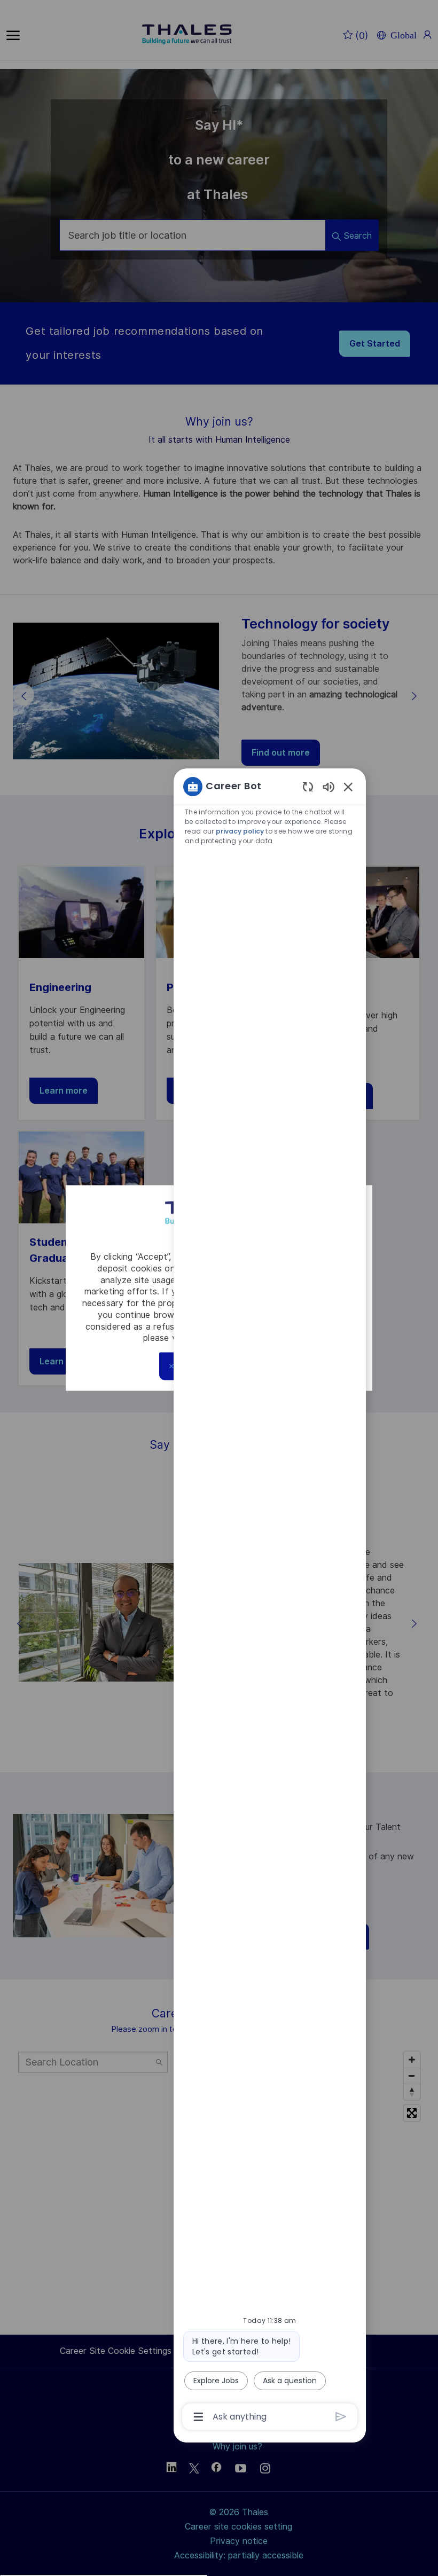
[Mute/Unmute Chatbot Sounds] (328, 786)
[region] (270, 1601)
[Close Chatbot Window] (348, 787)
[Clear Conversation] (308, 786)
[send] (341, 2417)
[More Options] (198, 2417)
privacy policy (240, 831)
